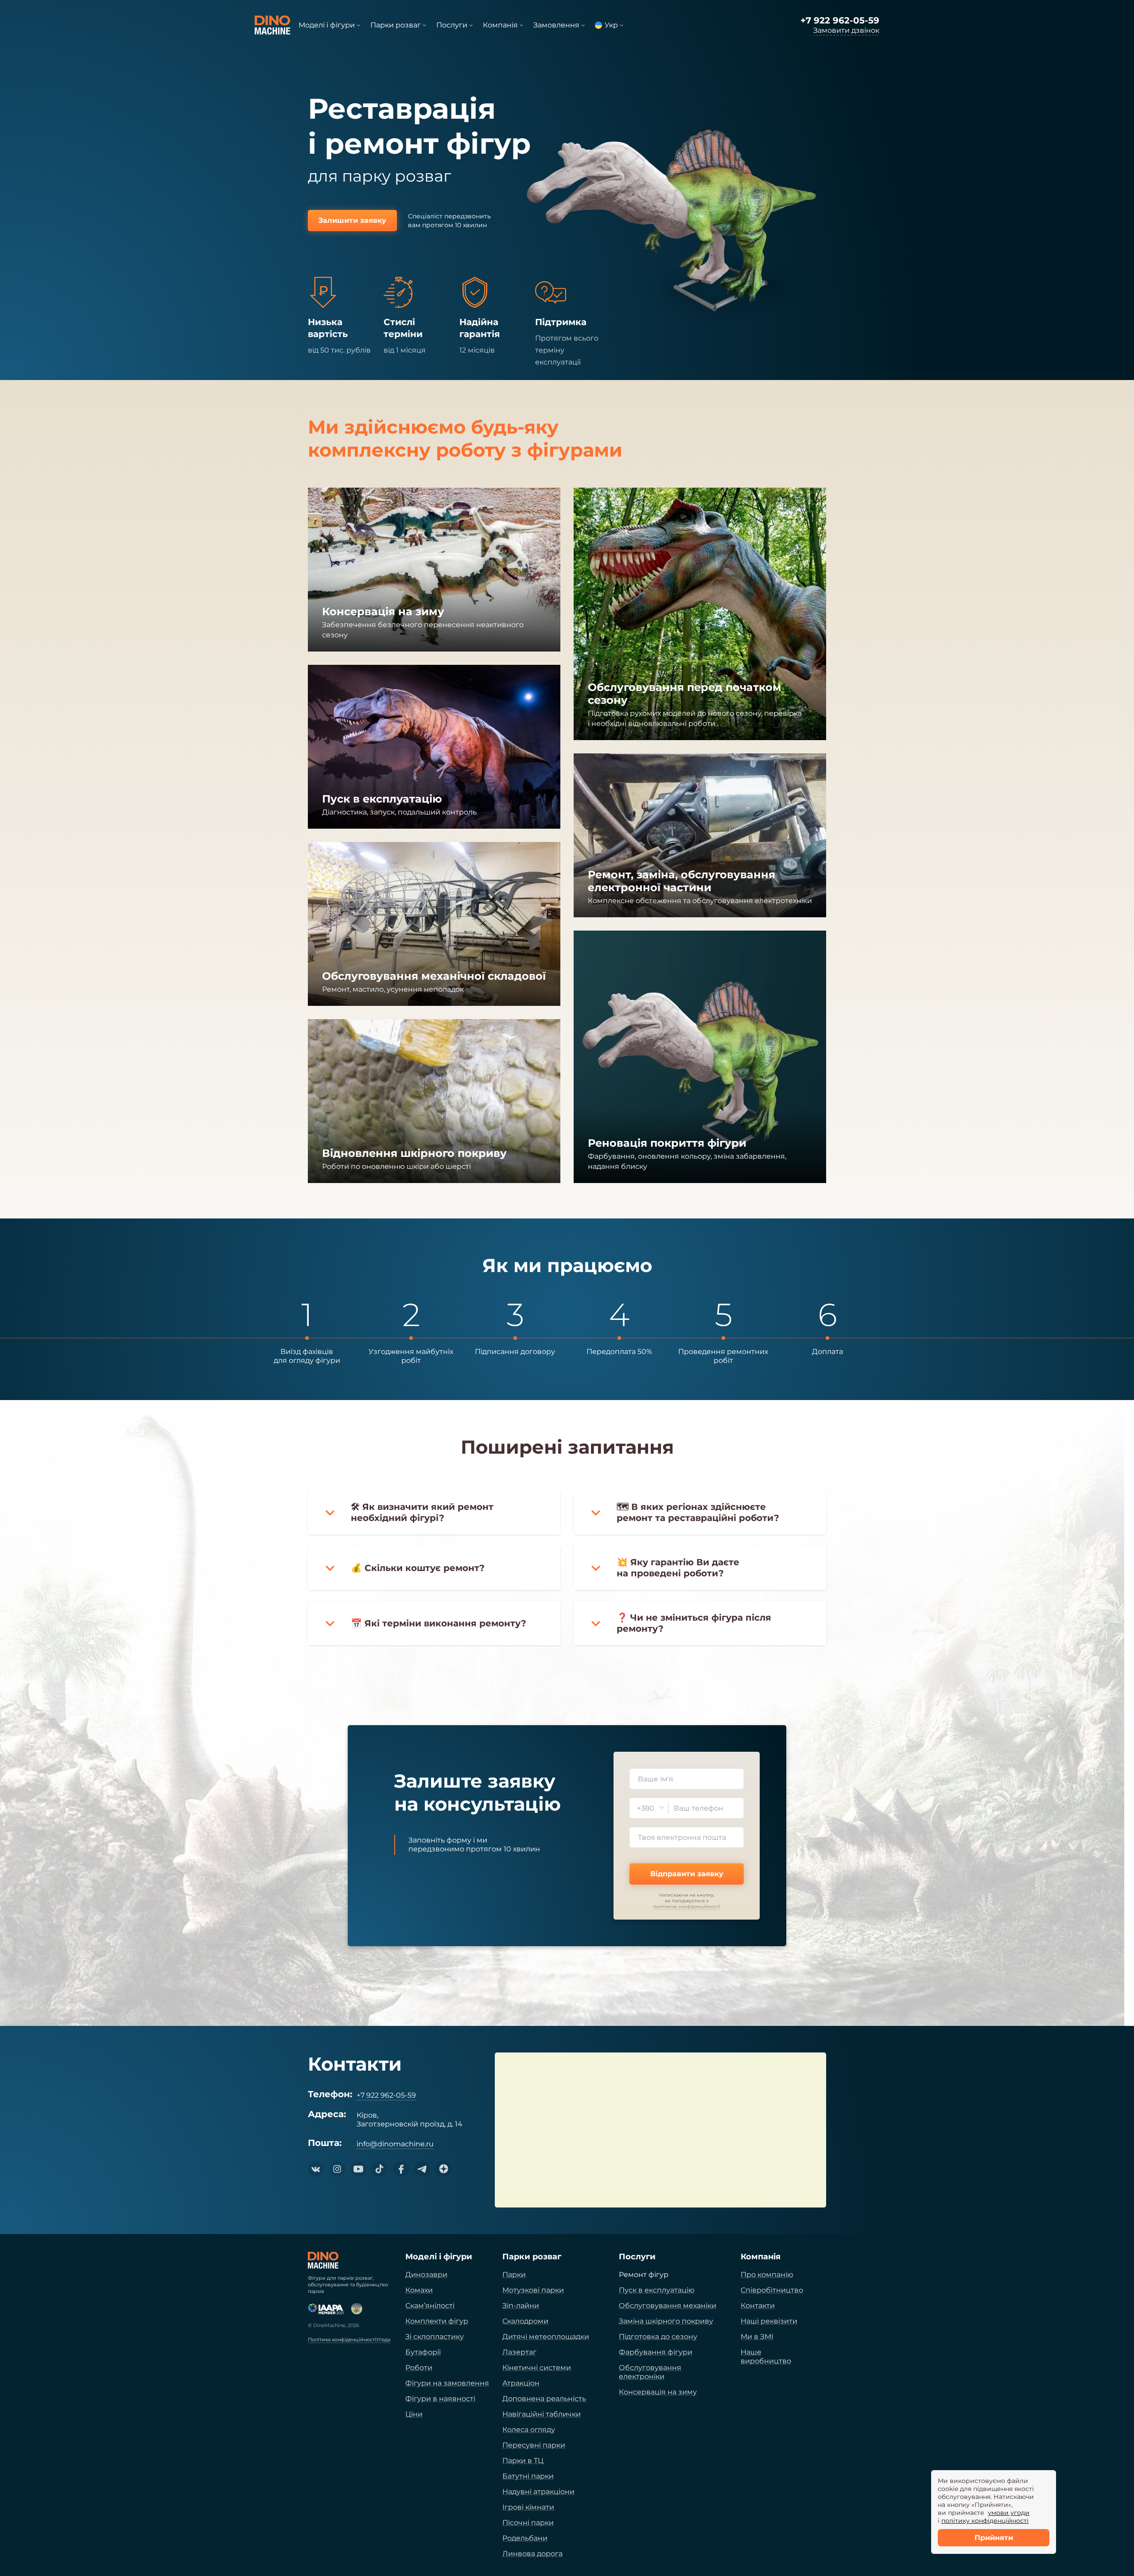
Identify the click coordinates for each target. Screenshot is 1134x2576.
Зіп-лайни (521, 2306)
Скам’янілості (430, 2306)
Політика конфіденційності (342, 2340)
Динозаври (426, 2275)
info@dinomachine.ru (395, 2144)
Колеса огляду (529, 2430)
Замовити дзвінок (846, 30)
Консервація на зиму (658, 2392)
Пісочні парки (528, 2523)
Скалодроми (525, 2321)
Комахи (419, 2290)
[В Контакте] (316, 2169)
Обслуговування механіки (668, 2306)
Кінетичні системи (537, 2368)
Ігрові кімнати (528, 2507)
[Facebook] (401, 2169)
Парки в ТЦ (523, 2461)
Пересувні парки (534, 2445)
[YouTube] (358, 2169)
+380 (646, 1808)
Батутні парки (528, 2476)
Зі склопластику (435, 2337)
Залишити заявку (352, 220)
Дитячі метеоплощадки (546, 2337)
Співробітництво (772, 2290)
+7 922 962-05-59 (840, 20)
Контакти (758, 2306)
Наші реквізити (769, 2321)
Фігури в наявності (440, 2399)
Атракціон (521, 2383)
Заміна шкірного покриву (666, 2321)
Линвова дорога (532, 2554)
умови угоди (1009, 2513)
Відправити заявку (687, 1874)
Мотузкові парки (533, 2290)
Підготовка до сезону (658, 2337)
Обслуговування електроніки (650, 2372)
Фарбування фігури (656, 2352)
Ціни (414, 2414)
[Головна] (323, 2260)
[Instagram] (337, 2169)
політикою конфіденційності (687, 1907)
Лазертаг (519, 2352)
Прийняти (994, 2538)
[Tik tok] (380, 2169)
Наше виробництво (766, 2357)
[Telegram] (422, 2169)
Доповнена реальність (544, 2399)
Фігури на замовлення (447, 2383)
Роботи (419, 2368)
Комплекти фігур (437, 2321)
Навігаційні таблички (542, 2414)
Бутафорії (423, 2352)
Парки (514, 2275)
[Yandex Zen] (443, 2169)
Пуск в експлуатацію (657, 2290)
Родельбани (525, 2538)
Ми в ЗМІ (757, 2337)
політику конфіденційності (985, 2521)
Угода (383, 2340)
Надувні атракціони (538, 2492)
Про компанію (767, 2275)
